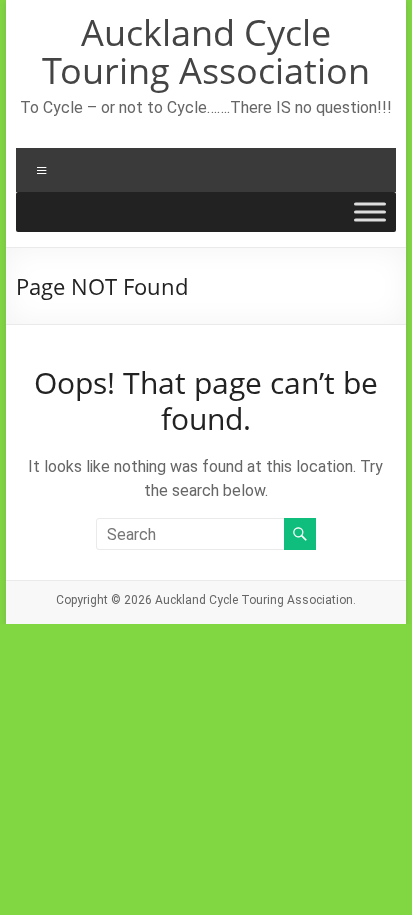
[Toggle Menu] (370, 212)
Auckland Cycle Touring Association (206, 51)
